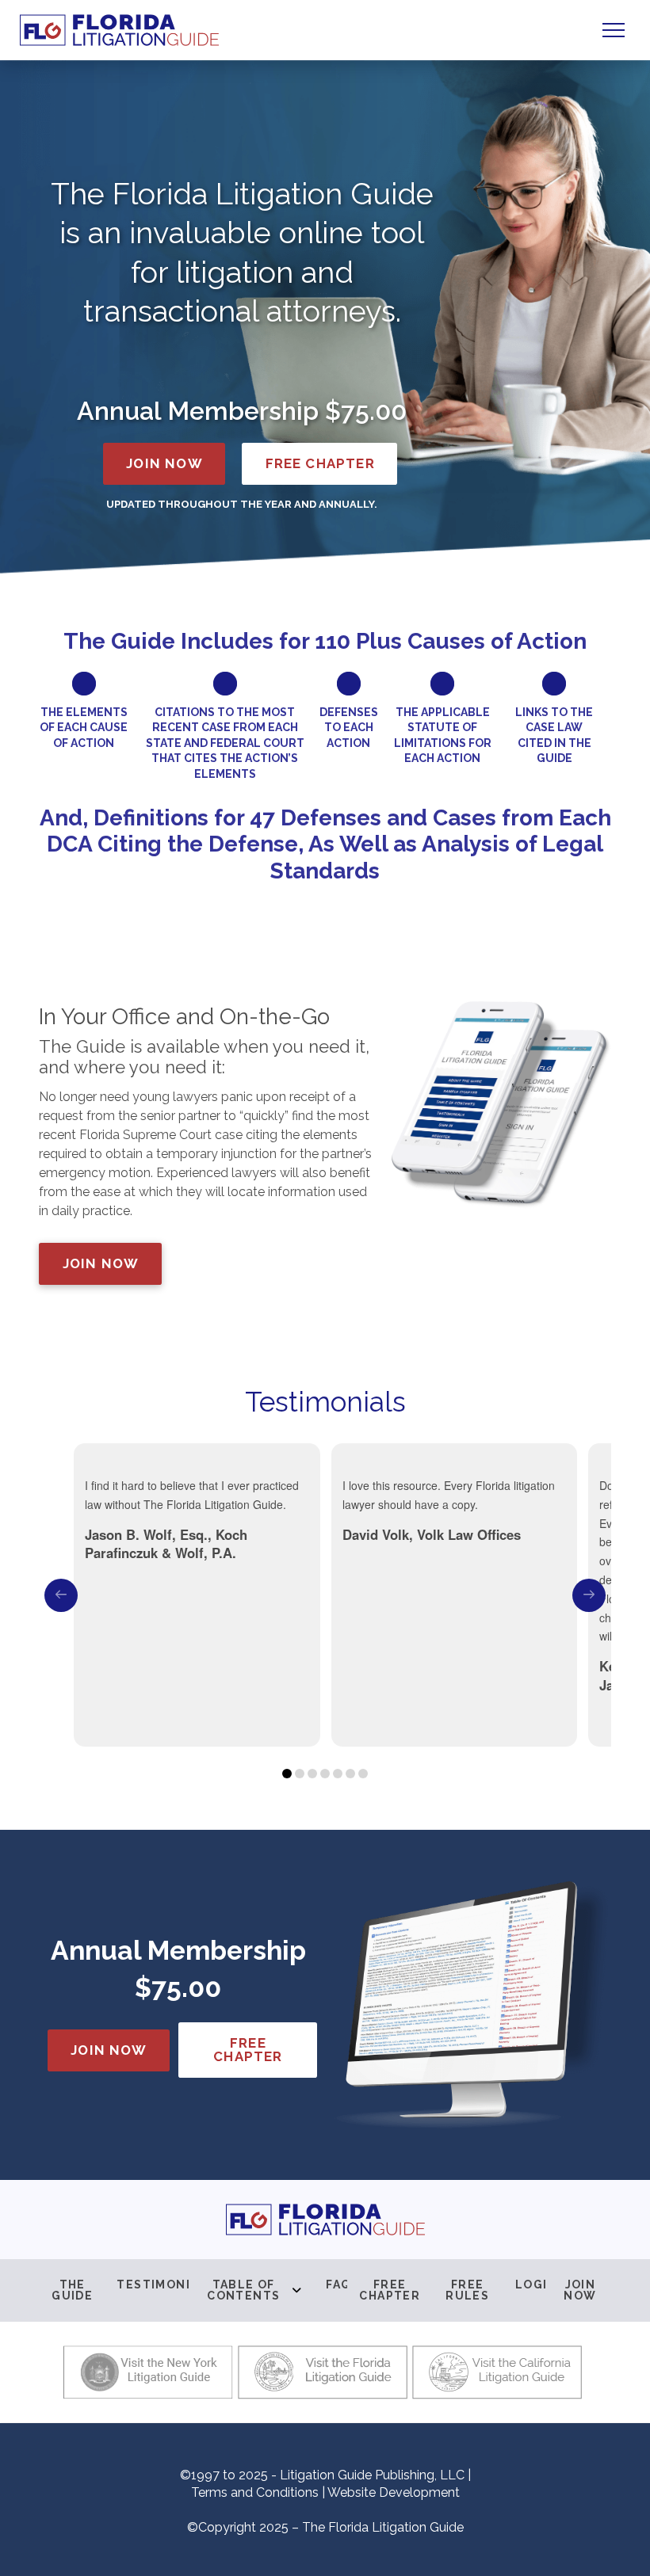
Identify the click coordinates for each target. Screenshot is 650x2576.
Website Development (394, 2492)
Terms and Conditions (255, 2492)
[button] (614, 30)
